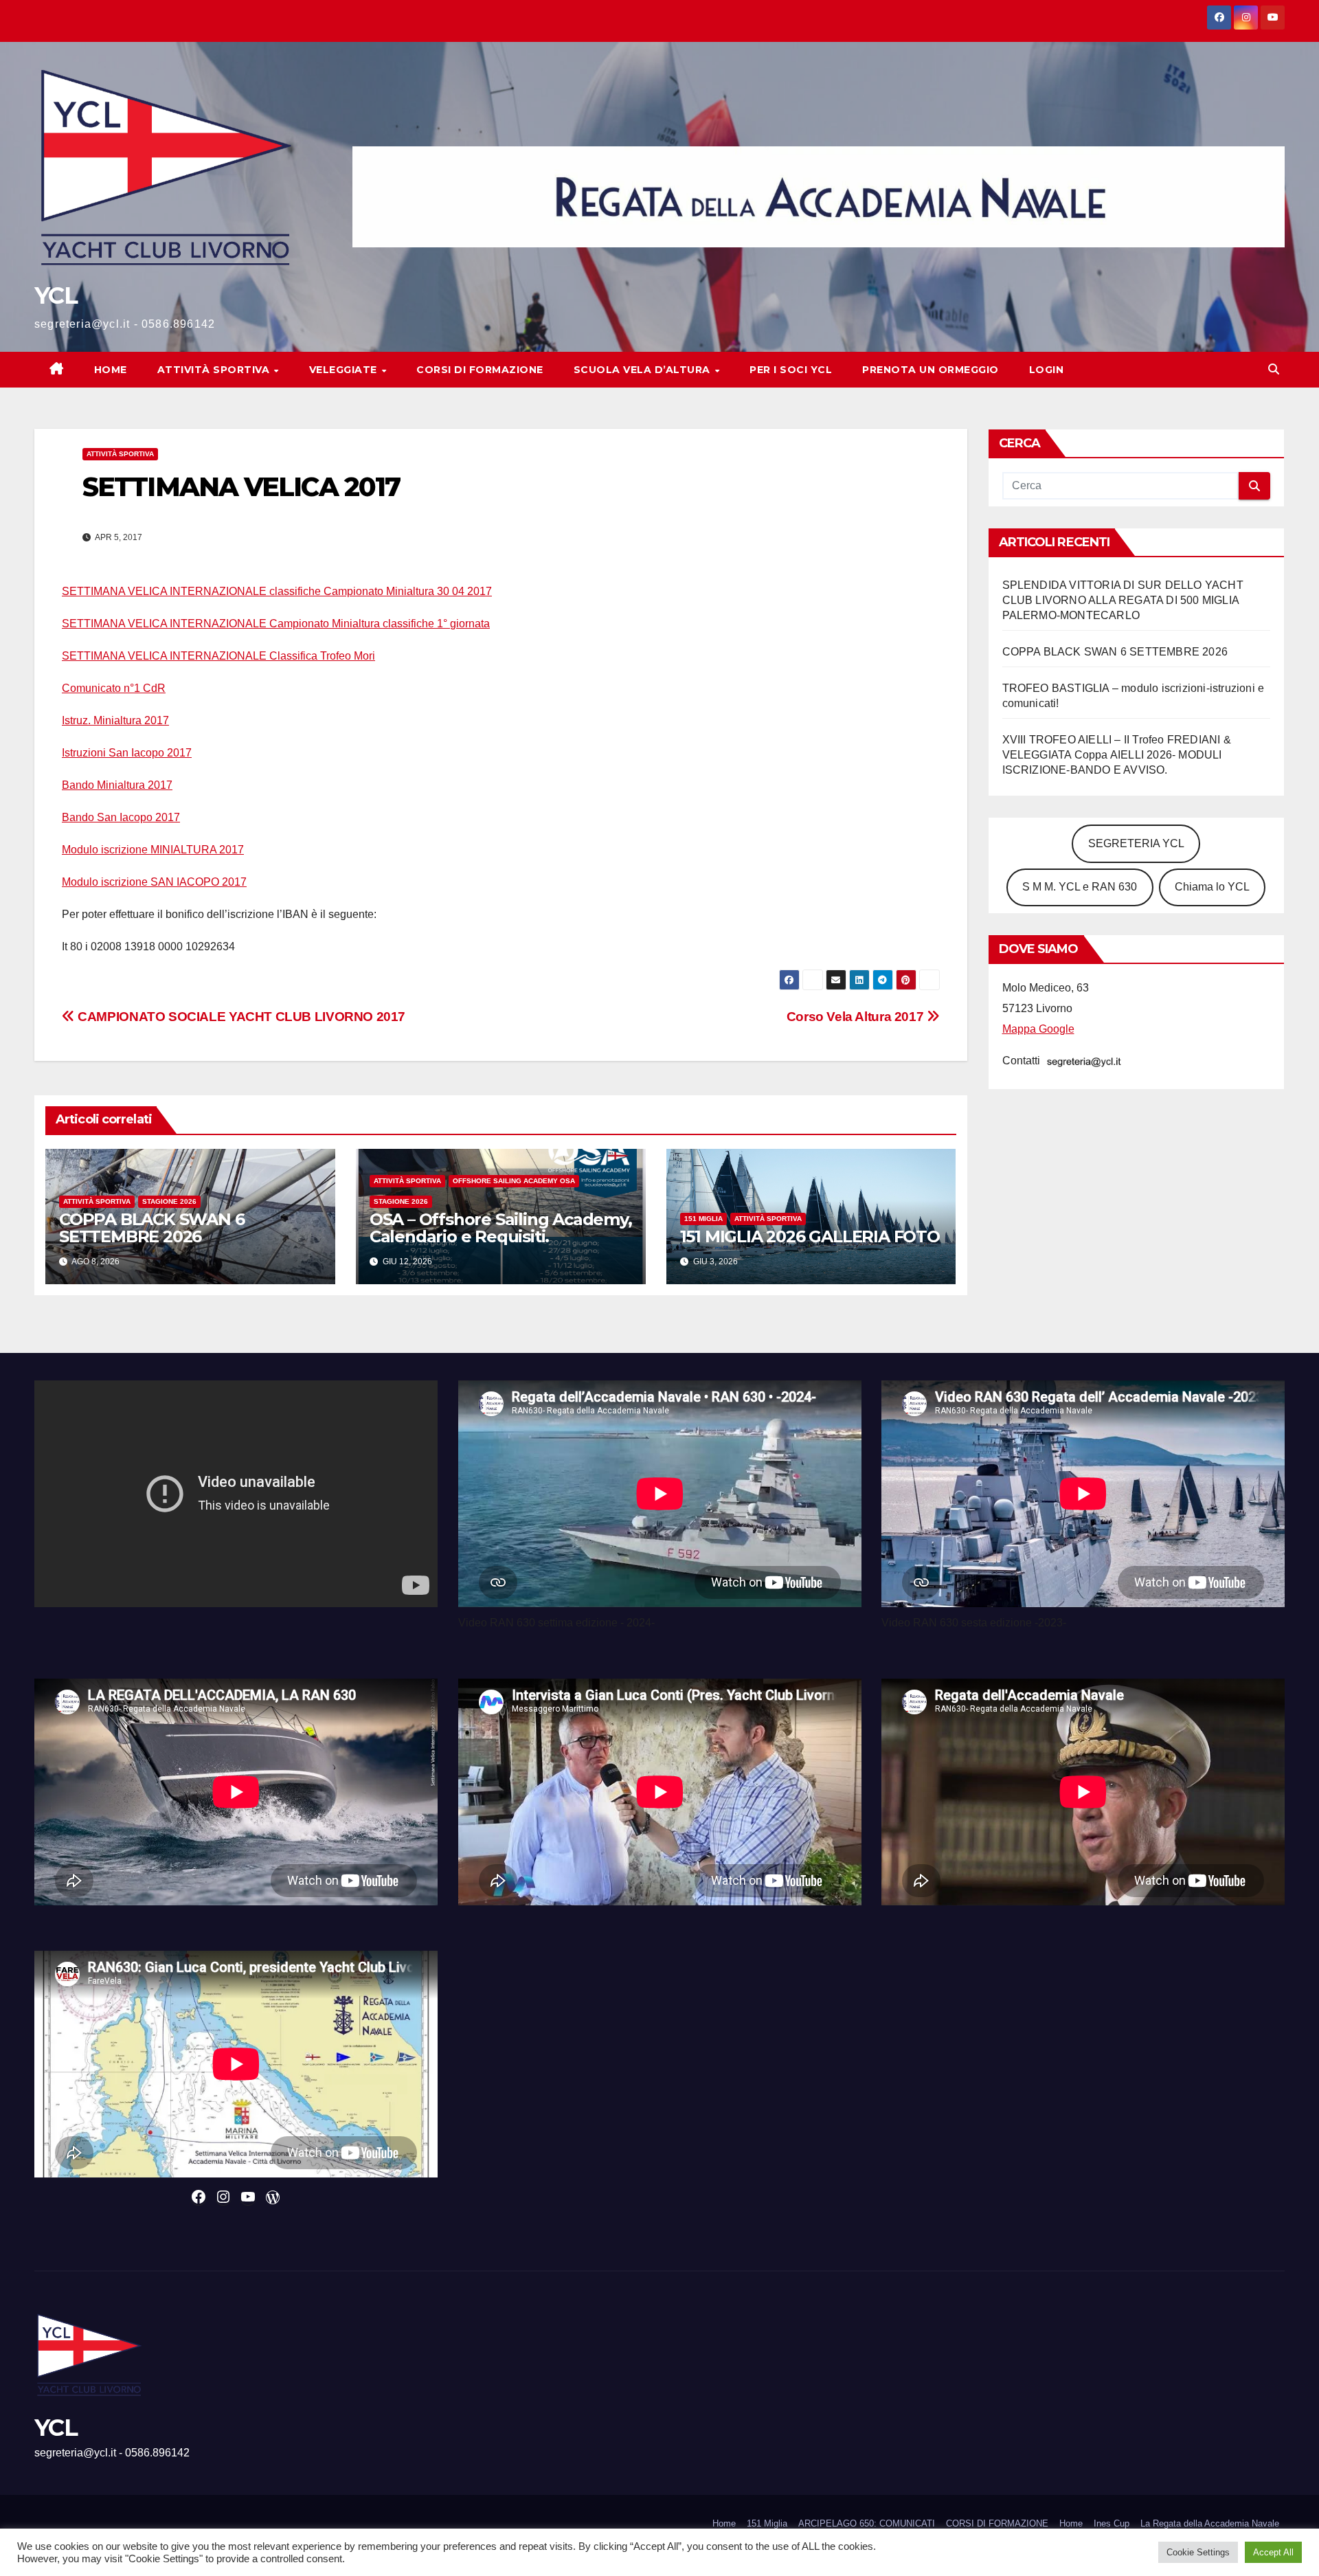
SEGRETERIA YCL (1136, 843)
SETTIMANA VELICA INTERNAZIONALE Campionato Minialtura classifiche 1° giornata (276, 624)
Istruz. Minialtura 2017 (115, 720)
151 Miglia (703, 1219)
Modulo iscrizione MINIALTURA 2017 (153, 850)
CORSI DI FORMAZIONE (997, 2523)
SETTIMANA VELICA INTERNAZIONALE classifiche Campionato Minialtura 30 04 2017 (277, 591)
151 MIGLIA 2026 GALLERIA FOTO (810, 1236)
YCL (56, 295)
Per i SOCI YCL (791, 370)
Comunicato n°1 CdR (114, 688)
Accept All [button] (1273, 2552)
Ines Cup (1112, 2523)
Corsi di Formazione (480, 370)
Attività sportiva (215, 370)
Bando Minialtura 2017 (117, 785)
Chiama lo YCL (1212, 887)
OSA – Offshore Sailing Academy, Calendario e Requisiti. (501, 1228)
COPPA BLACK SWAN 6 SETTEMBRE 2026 (151, 1228)
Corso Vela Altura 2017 (857, 1017)
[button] (1274, 369)
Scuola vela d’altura (644, 370)
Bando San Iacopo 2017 (121, 817)
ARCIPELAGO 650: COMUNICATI (867, 2523)
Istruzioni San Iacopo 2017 (127, 753)
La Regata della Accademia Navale (1210, 2523)
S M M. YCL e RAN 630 (1080, 887)
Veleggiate (345, 370)
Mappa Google (1038, 1029)
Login (1047, 370)
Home (111, 370)
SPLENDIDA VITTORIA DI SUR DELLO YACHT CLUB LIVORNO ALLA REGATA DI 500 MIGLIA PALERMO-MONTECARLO (1123, 600)
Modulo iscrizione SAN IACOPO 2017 (154, 882)
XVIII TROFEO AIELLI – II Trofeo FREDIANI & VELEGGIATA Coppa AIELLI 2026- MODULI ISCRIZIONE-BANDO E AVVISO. (1117, 755)
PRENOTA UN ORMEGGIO (931, 370)
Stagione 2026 (169, 1201)
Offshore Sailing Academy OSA (514, 1181)
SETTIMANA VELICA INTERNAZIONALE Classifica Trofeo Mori (218, 656)
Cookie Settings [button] (1198, 2552)
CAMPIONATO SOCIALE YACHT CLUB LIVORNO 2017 (240, 1017)
